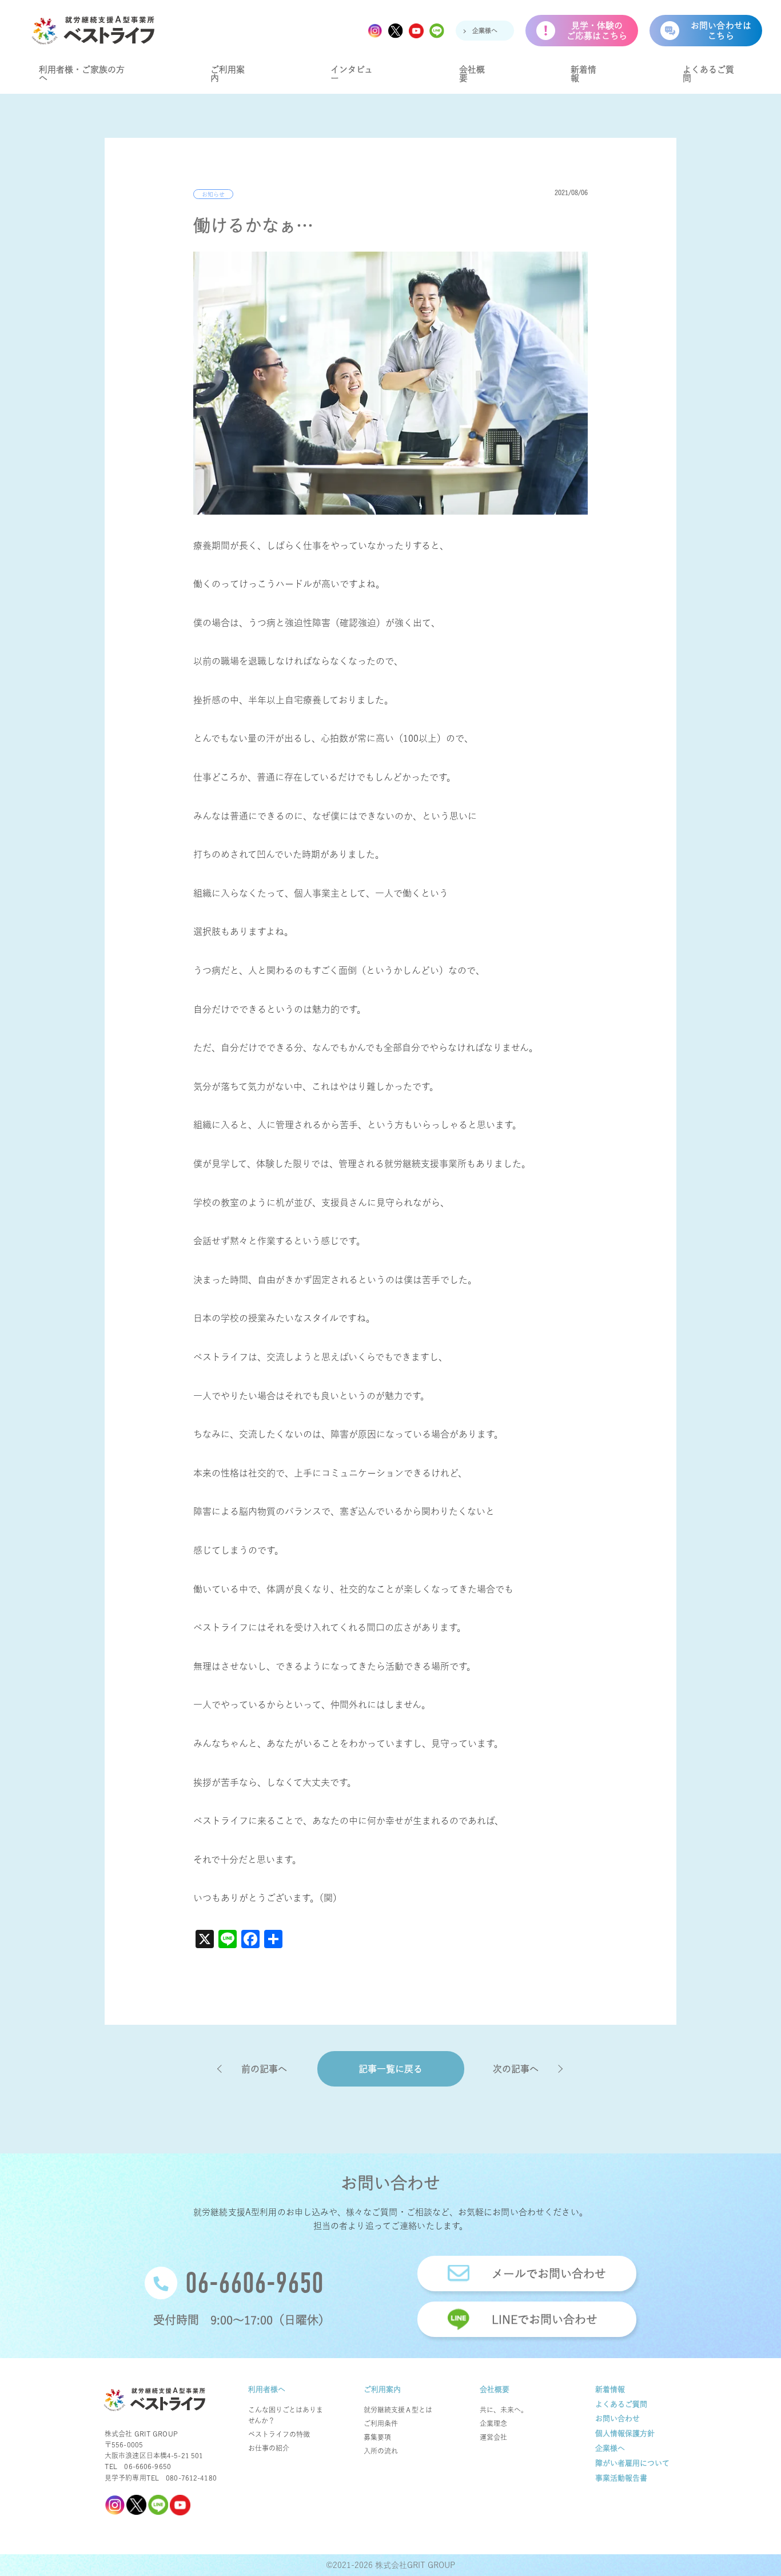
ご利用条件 (381, 2423)
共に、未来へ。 (504, 2410)
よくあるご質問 (708, 74)
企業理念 (493, 2423)
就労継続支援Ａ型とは (398, 2410)
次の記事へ (516, 2069)
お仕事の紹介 (269, 2448)
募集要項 (377, 2437)
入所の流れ (381, 2451)
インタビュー (352, 74)
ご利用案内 (228, 74)
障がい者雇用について (632, 2463)
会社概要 (472, 74)
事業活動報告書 (621, 2478)
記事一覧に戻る (390, 2069)
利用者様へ (267, 2389)
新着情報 (583, 74)
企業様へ (485, 31)
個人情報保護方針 (625, 2433)
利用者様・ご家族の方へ (82, 74)
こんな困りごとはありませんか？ (286, 2415)
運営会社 (493, 2437)
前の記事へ (264, 2069)
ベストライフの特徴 (279, 2434)
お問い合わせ (617, 2418)
